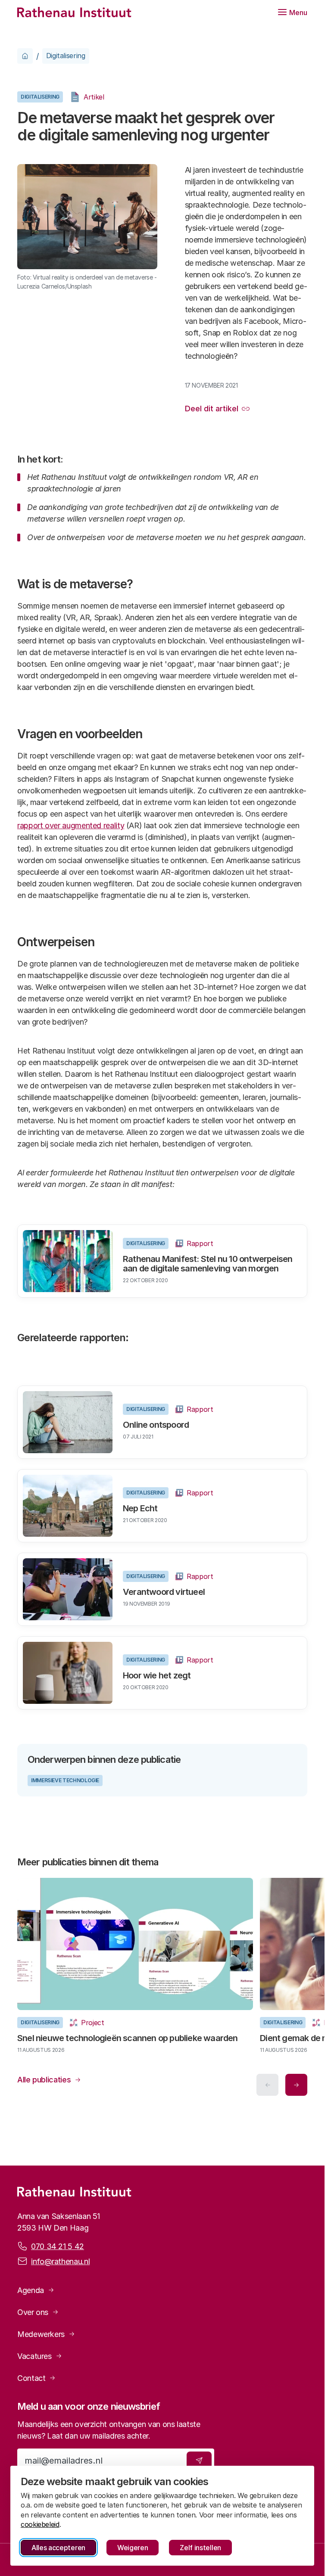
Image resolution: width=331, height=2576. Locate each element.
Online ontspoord (156, 1425)
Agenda (31, 2290)
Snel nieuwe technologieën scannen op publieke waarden (128, 2035)
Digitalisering (66, 56)
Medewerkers (41, 2334)
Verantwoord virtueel (164, 1592)
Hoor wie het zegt (157, 1675)
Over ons (33, 2312)
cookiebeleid (40, 2524)
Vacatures (34, 2356)
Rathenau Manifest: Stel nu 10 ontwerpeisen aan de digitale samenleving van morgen (208, 1264)
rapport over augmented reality (71, 825)
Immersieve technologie (65, 1780)
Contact (31, 2378)
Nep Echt (140, 1508)
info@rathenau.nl (60, 2261)
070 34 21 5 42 (58, 2246)
